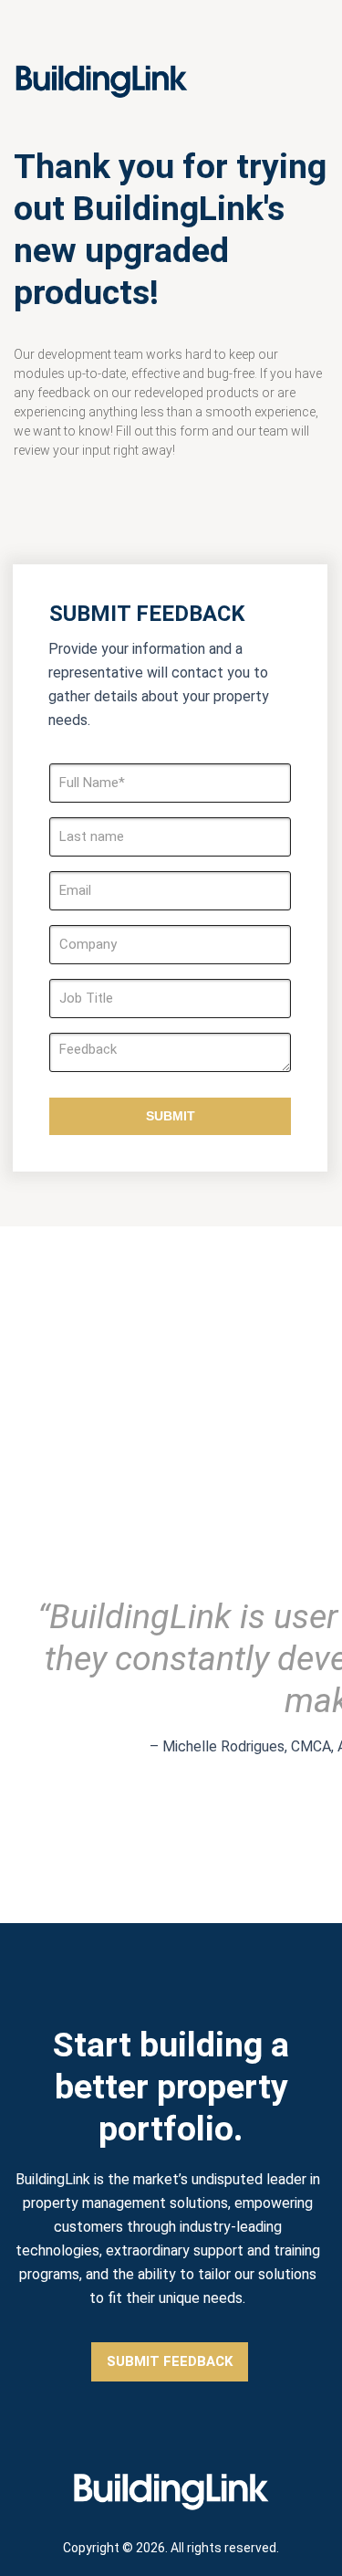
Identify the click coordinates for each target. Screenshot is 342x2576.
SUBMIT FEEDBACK (170, 2361)
